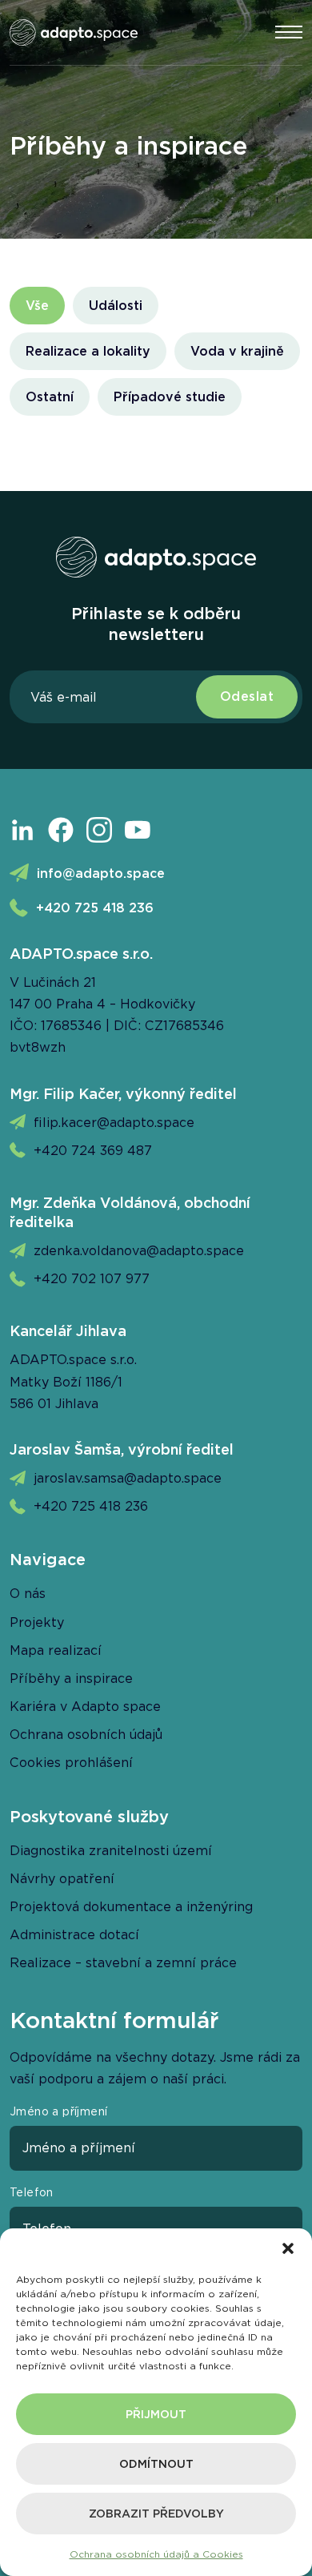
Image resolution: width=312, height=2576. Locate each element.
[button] (288, 2248)
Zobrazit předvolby (156, 2514)
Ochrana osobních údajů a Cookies (156, 2554)
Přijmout (156, 2414)
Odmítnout (156, 2464)
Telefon (32, 2192)
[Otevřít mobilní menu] (289, 32)
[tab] (37, 306)
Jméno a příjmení (58, 2111)
